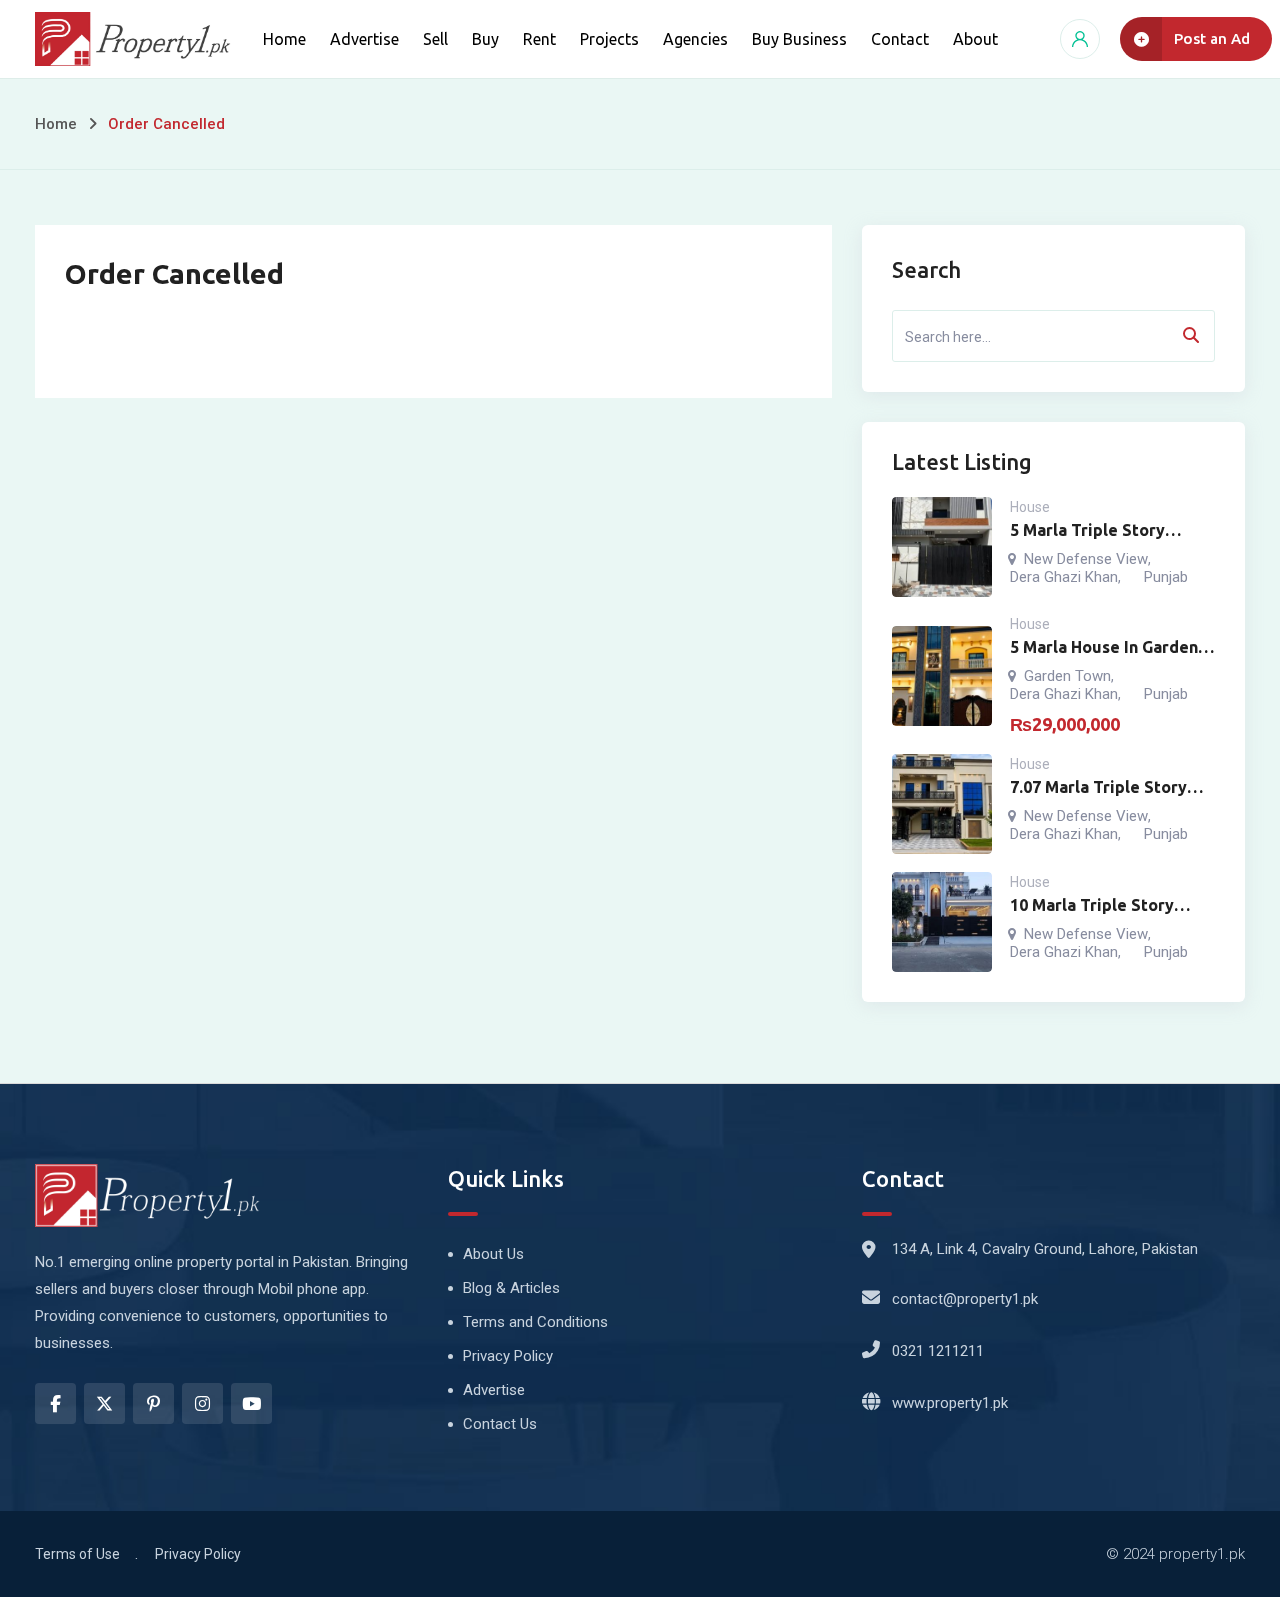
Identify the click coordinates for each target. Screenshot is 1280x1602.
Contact (900, 39)
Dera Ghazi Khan (1064, 577)
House (1030, 507)
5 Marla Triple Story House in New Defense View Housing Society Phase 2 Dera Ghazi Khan (1104, 531)
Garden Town (1067, 676)
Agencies (695, 39)
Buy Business (799, 39)
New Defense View (1086, 559)
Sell (435, 39)
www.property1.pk (950, 1403)
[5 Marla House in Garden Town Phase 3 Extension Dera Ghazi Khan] (942, 676)
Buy (485, 39)
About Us (493, 1254)
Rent (539, 39)
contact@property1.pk (965, 1299)
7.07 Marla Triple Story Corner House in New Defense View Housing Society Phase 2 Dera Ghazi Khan (1098, 788)
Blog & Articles (511, 1288)
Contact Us (500, 1424)
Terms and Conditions (535, 1322)
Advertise (364, 39)
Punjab (1166, 577)
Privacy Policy (508, 1356)
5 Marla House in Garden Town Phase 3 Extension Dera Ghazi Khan (1104, 648)
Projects (609, 39)
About (975, 39)
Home (284, 39)
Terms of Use (77, 1554)
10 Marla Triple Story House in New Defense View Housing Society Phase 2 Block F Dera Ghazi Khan (1097, 906)
